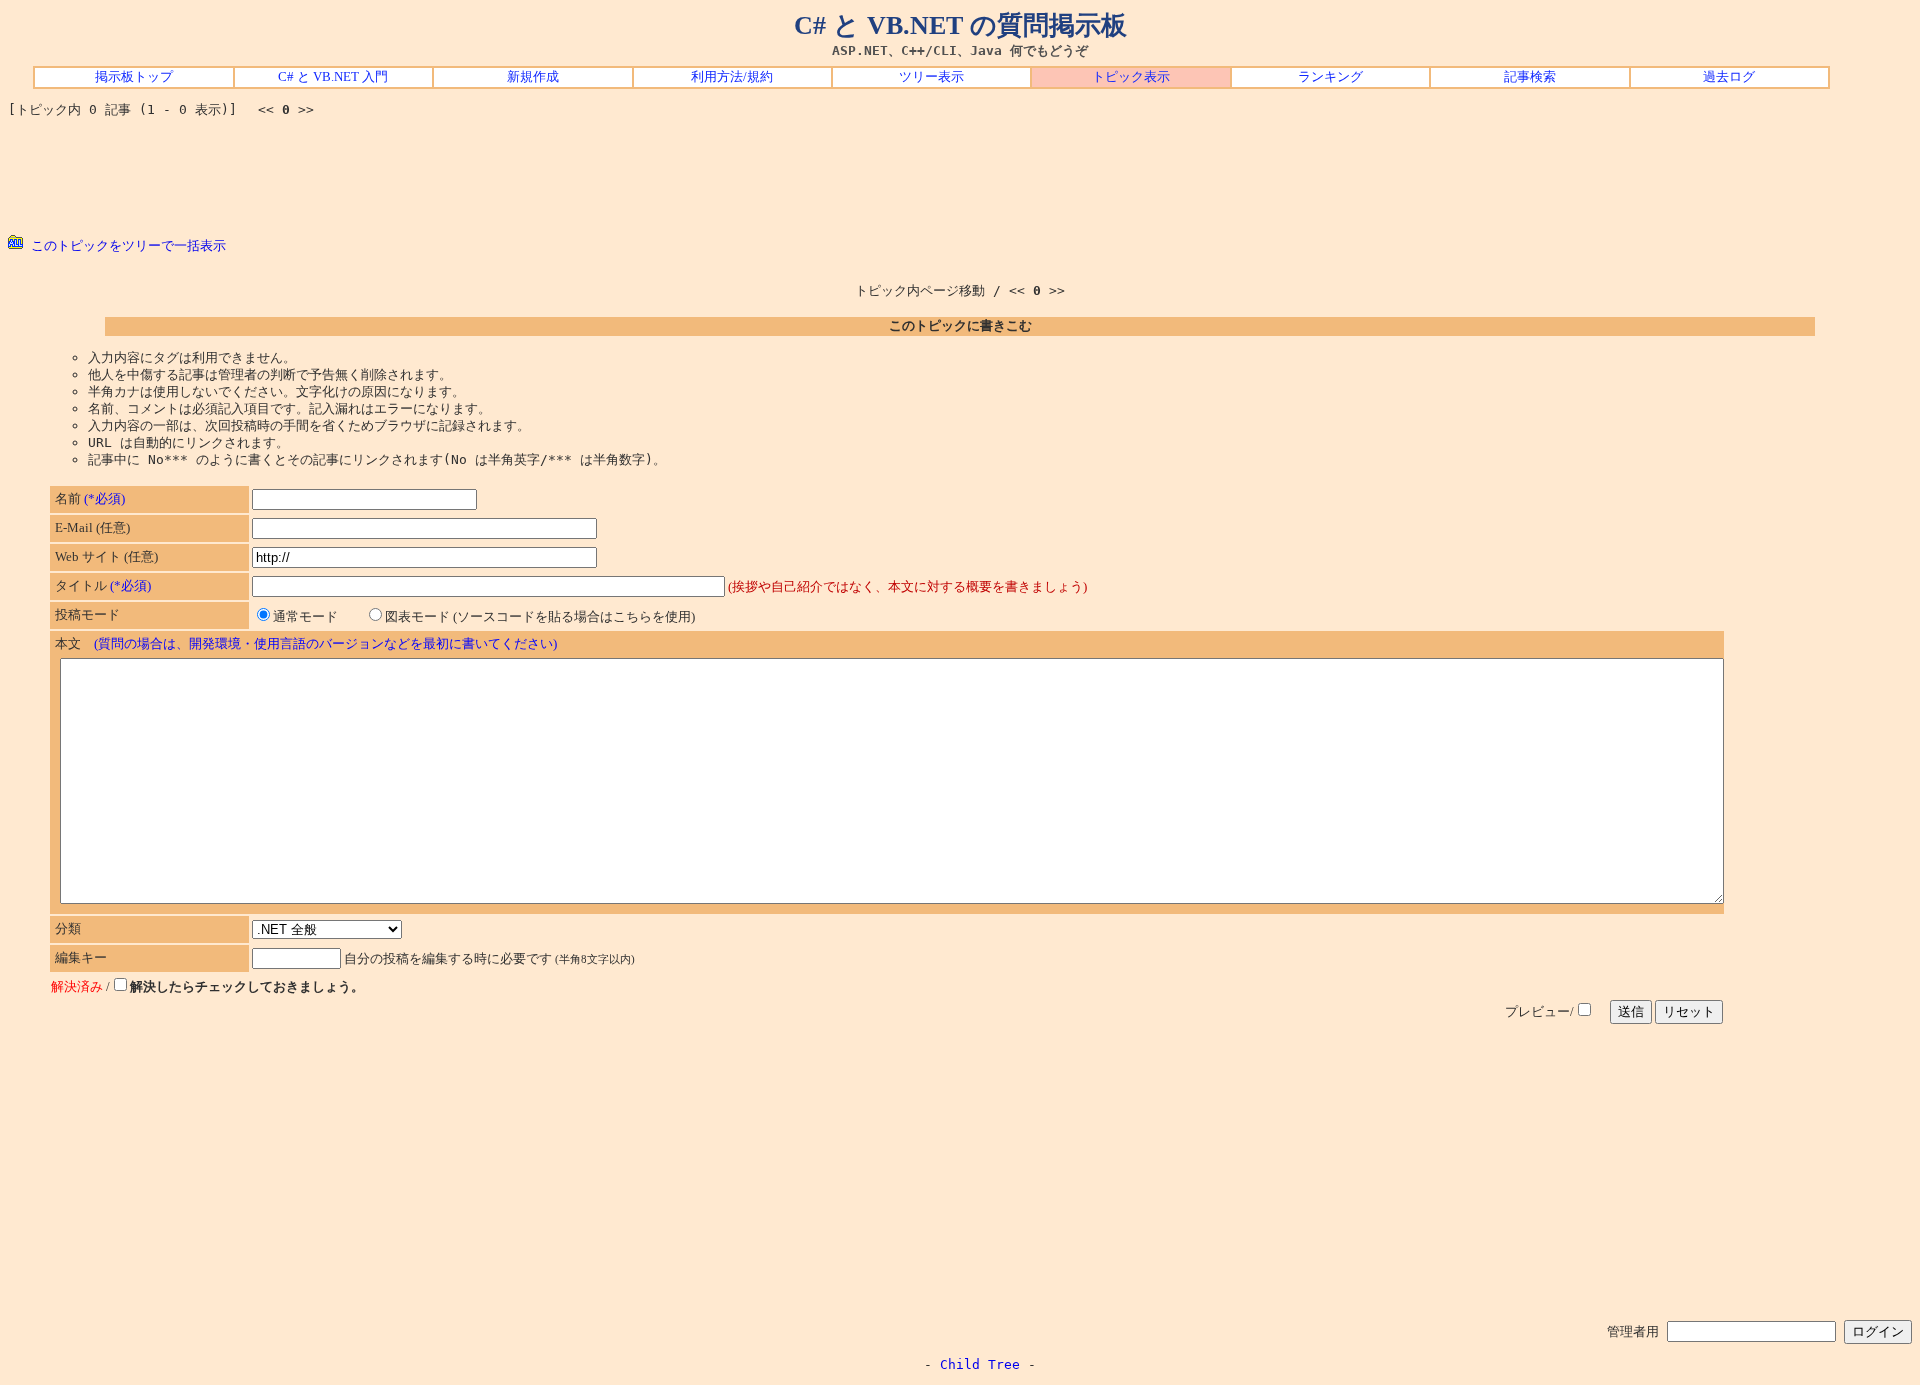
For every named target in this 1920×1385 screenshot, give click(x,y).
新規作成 (533, 77)
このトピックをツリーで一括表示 (124, 245)
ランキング (1330, 77)
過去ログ (1729, 77)
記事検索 (1530, 77)
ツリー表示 (931, 77)
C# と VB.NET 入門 (333, 77)
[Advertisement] (960, 177)
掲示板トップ (134, 77)
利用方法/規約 (732, 77)
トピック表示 (1131, 77)
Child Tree (980, 1364)
